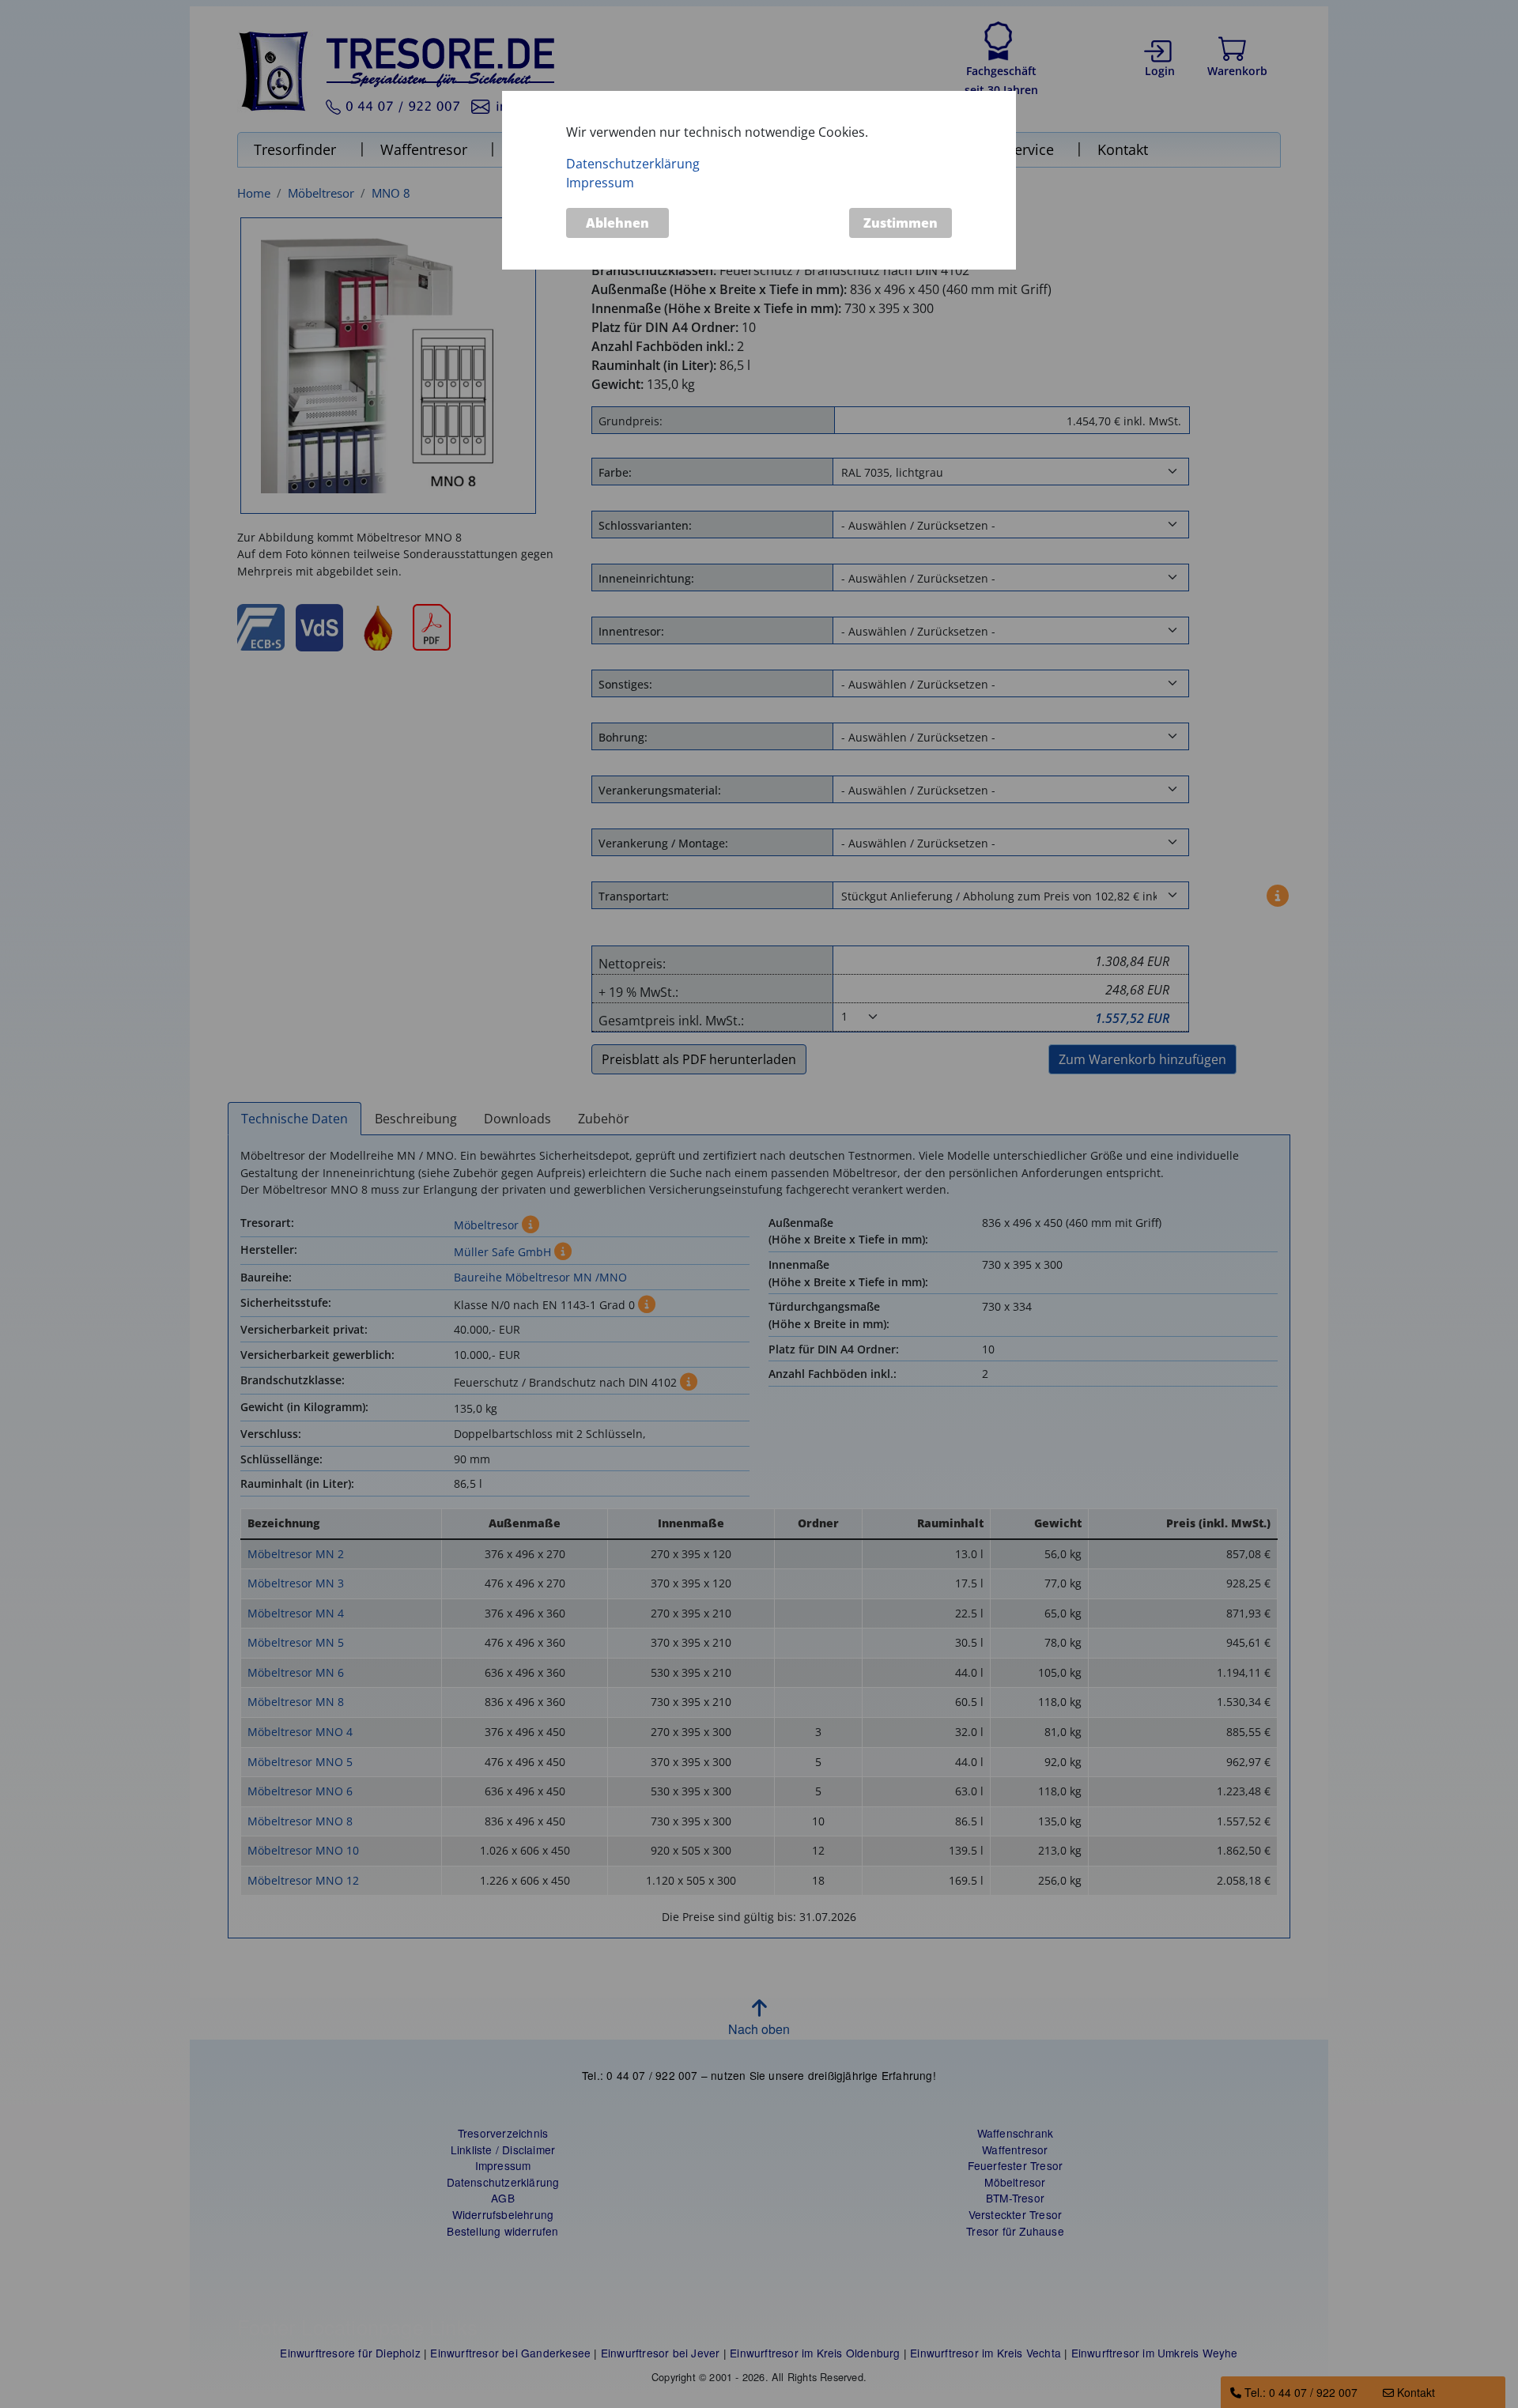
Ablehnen (617, 223)
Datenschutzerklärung (633, 164)
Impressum (600, 183)
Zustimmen (901, 223)
